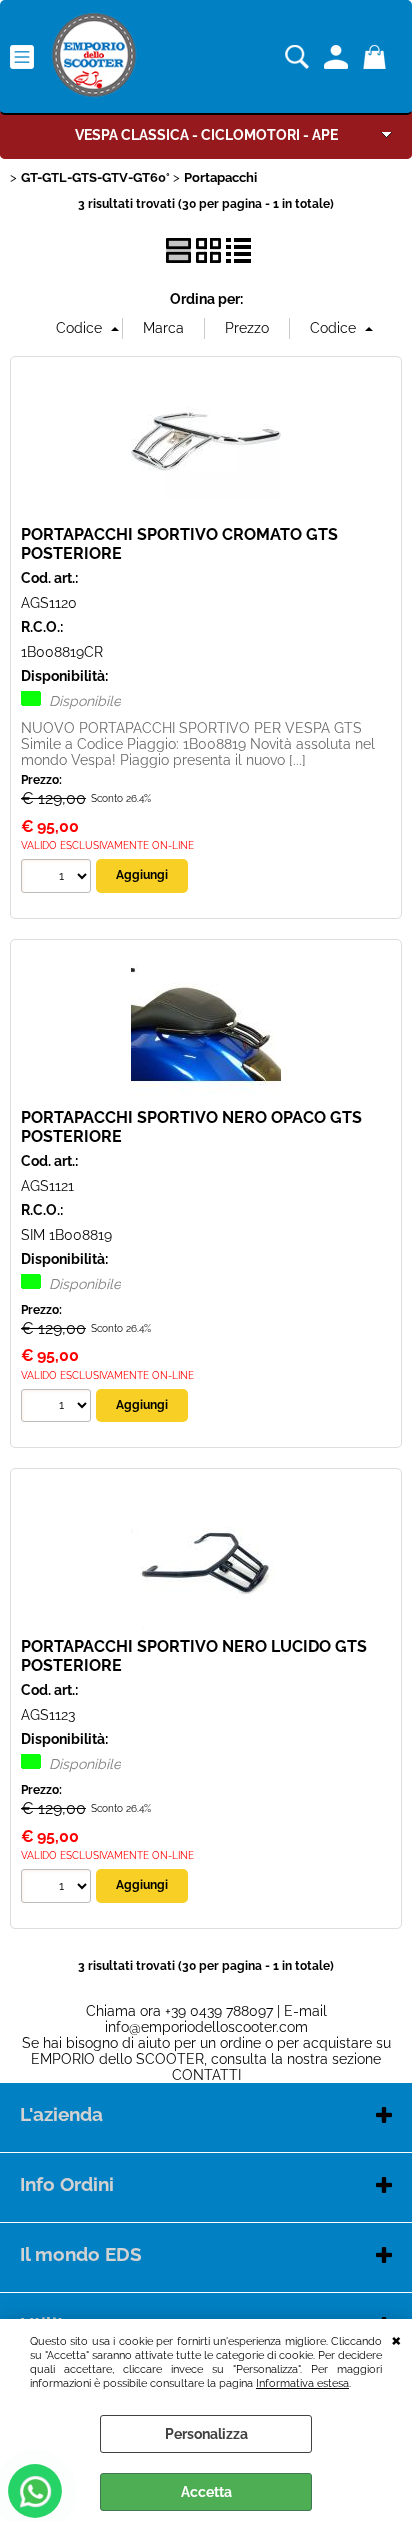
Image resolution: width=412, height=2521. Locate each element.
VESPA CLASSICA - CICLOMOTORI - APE (206, 135)
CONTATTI (206, 2075)
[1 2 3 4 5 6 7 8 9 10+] (58, 878)
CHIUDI (396, 2339)
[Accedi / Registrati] (338, 57)
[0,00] (377, 57)
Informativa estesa (302, 2383)
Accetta (206, 2492)
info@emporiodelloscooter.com (206, 2027)
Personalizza (206, 2434)
